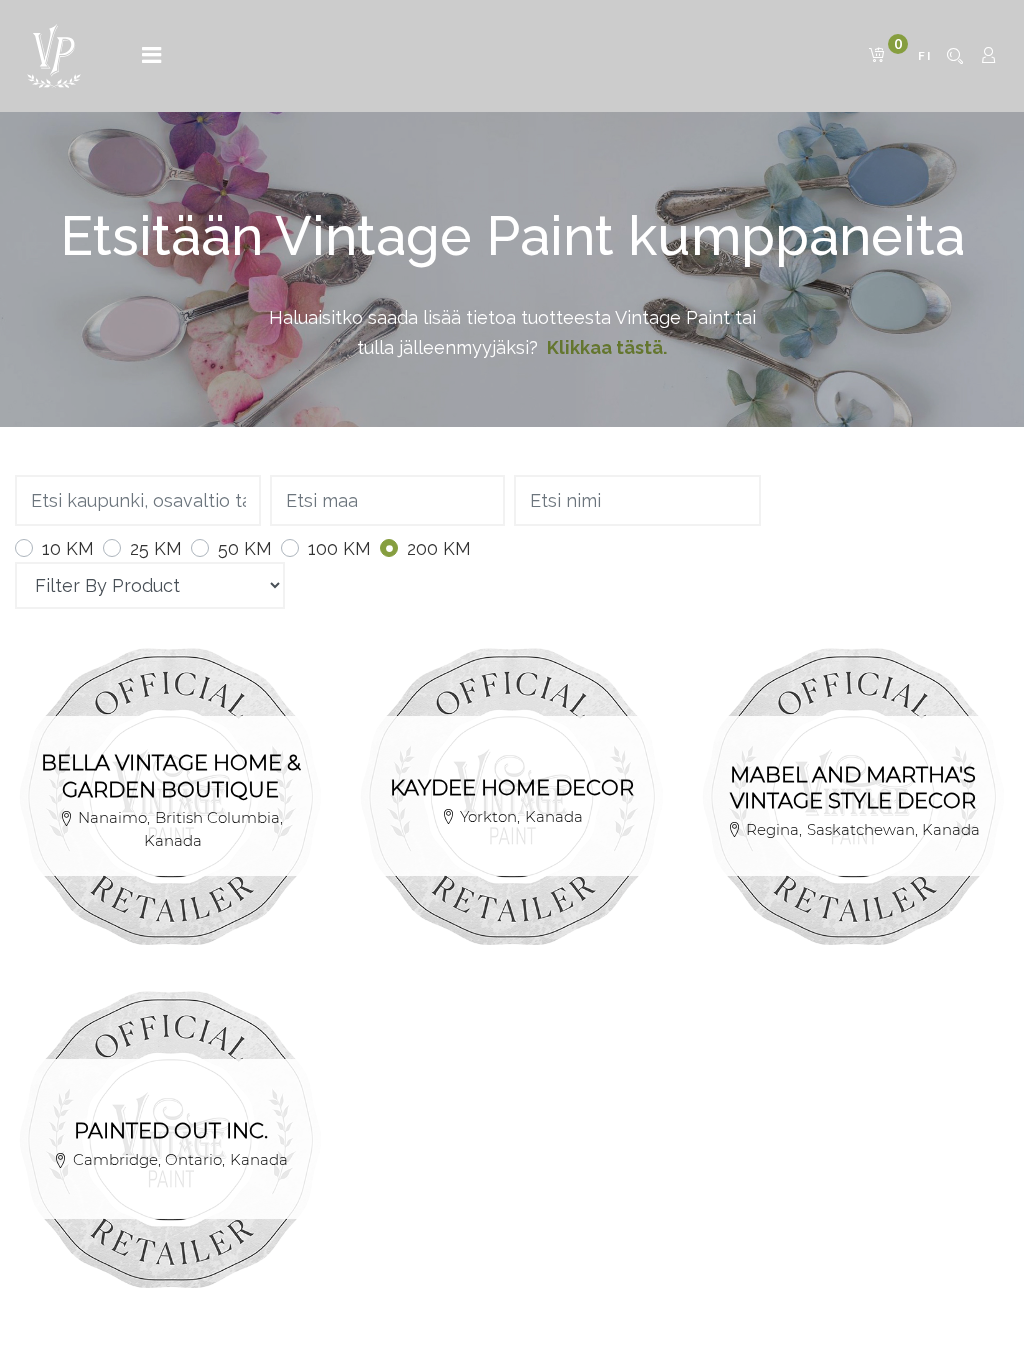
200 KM (439, 548)
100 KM (339, 548)
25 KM (156, 548)
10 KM (68, 548)
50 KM (245, 548)
